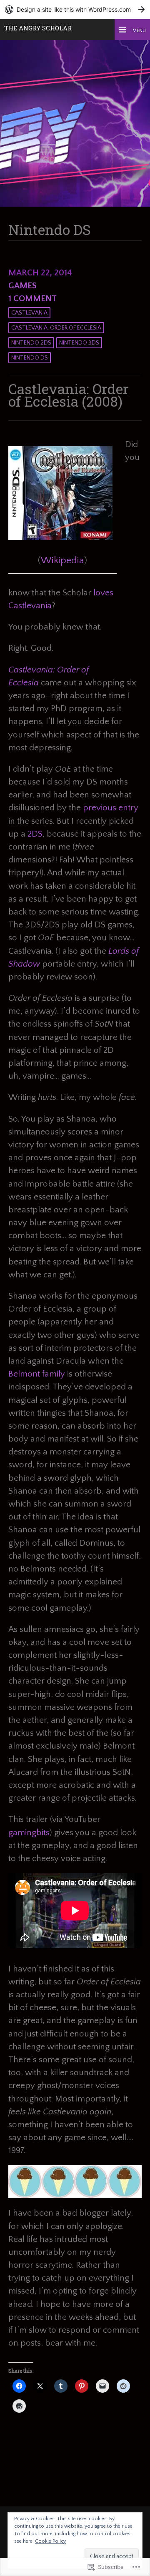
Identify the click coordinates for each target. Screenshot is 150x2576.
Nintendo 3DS (79, 343)
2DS (35, 834)
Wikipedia (62, 560)
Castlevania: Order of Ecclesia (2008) (69, 395)
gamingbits (29, 1833)
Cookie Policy (50, 2541)
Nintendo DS (30, 358)
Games (22, 286)
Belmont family (37, 1374)
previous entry (111, 808)
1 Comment (32, 299)
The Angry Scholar (38, 28)
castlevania (29, 313)
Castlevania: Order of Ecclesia (56, 328)
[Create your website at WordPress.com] (75, 9)
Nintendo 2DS (31, 343)
